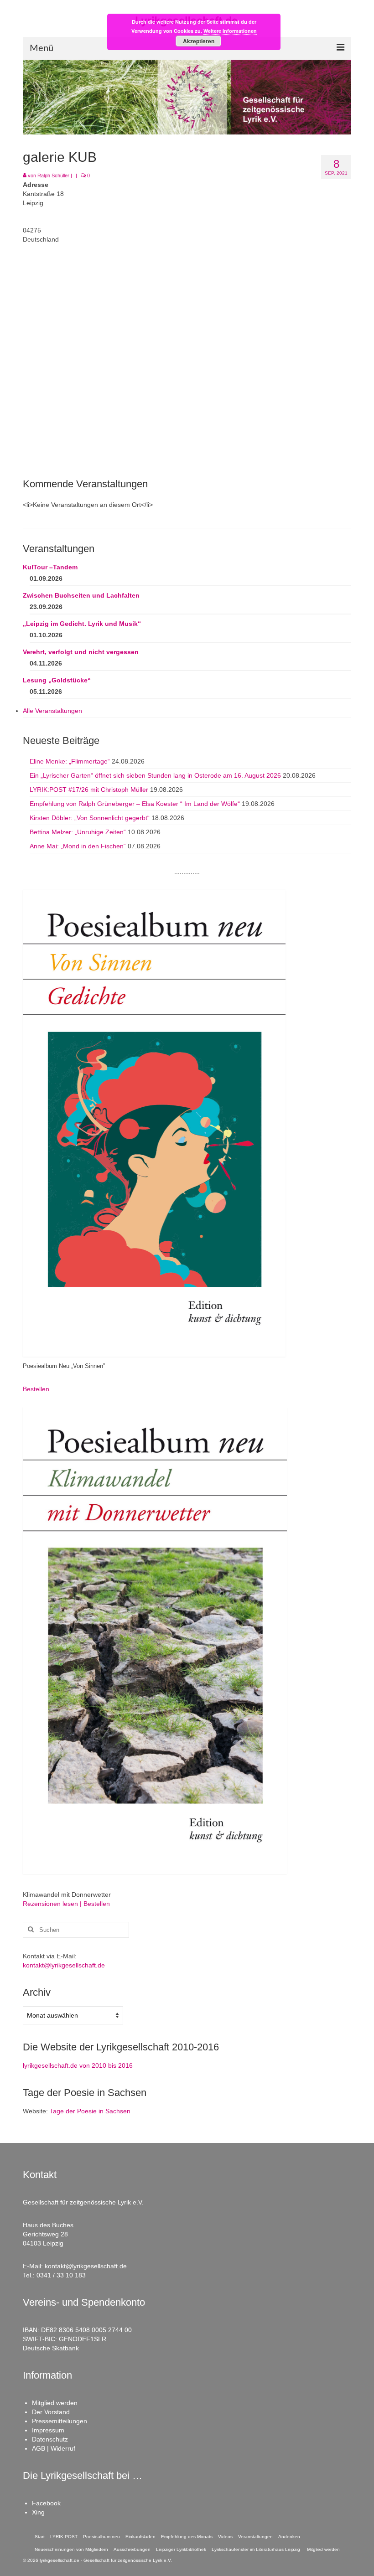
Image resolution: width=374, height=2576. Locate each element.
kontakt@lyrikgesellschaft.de (64, 1965)
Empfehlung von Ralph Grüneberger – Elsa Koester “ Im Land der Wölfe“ (135, 804)
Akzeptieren (199, 41)
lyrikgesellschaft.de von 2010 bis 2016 (78, 2065)
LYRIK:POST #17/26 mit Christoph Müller (89, 790)
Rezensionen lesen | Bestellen (66, 1904)
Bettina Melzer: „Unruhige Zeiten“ (78, 832)
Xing (38, 2512)
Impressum (48, 2430)
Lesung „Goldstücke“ (57, 680)
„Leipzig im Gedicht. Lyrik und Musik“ (82, 624)
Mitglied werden (55, 2403)
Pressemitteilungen (60, 2421)
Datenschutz (50, 2439)
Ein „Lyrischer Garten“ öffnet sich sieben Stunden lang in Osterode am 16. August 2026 (155, 775)
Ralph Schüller (53, 176)
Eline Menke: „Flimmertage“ (70, 761)
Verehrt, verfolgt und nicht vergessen (81, 652)
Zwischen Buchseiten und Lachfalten (81, 595)
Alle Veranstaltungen (52, 711)
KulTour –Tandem (50, 567)
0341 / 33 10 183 (61, 2275)
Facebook (46, 2503)
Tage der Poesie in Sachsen (90, 2111)
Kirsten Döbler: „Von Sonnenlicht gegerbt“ (90, 818)
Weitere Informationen (230, 31)
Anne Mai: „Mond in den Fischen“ (78, 846)
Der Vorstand (51, 2412)
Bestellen (36, 1389)
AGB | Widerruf (54, 2448)
